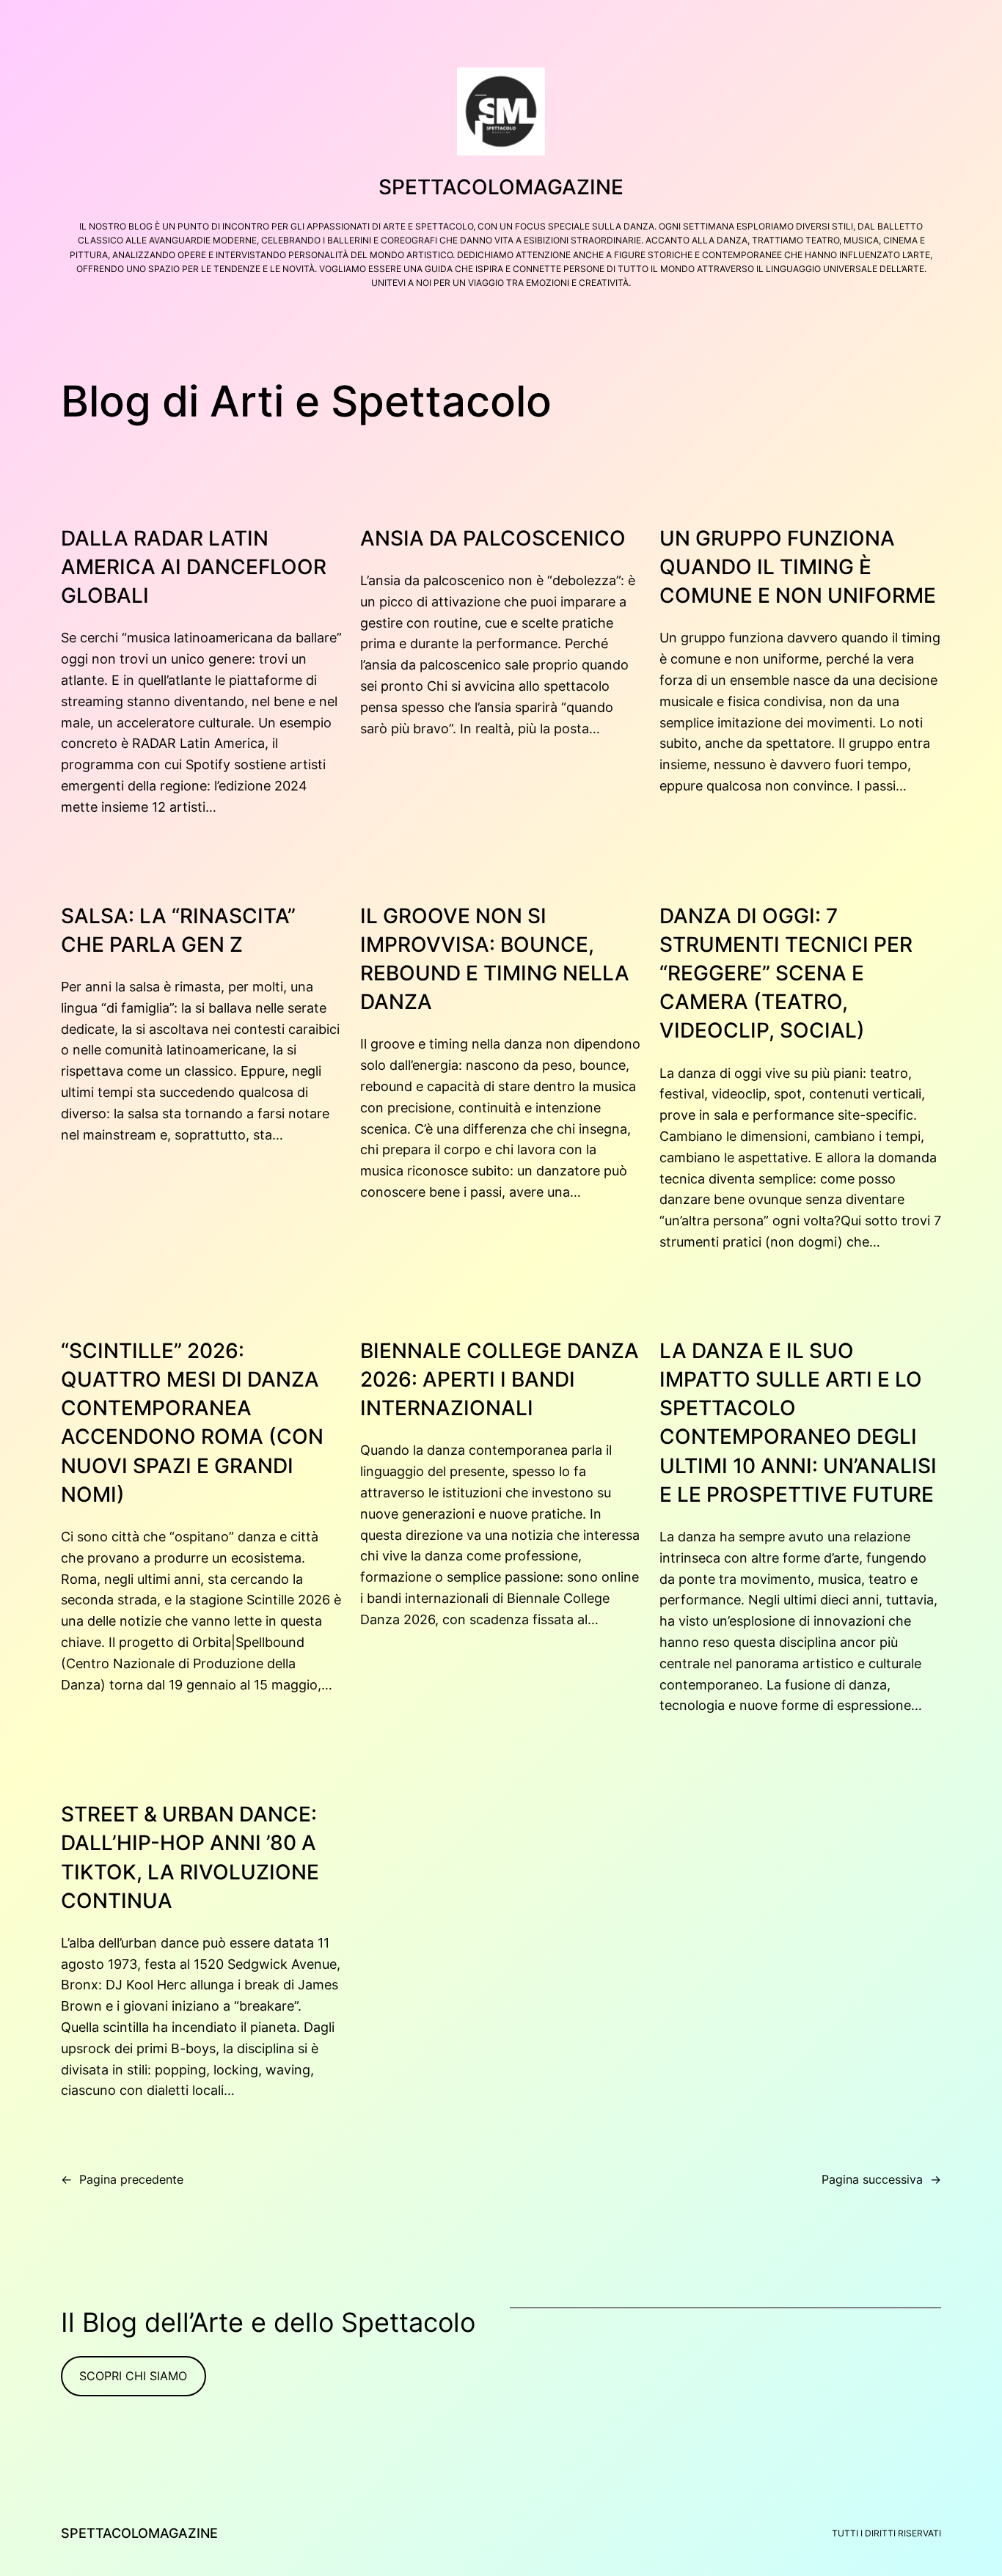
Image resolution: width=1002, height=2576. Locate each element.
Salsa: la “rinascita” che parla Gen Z (178, 930)
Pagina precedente (122, 2179)
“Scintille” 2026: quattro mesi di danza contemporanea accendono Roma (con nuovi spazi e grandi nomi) (192, 1423)
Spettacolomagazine (501, 187)
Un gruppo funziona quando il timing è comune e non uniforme (798, 567)
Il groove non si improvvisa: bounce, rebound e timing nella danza (495, 959)
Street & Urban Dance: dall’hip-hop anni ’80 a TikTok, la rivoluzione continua (190, 1857)
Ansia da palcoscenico (493, 538)
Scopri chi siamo (133, 2376)
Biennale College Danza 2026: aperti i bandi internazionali (500, 1379)
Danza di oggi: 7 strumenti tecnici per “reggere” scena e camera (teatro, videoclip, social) (786, 973)
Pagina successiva (881, 2179)
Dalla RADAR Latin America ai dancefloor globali (194, 567)
